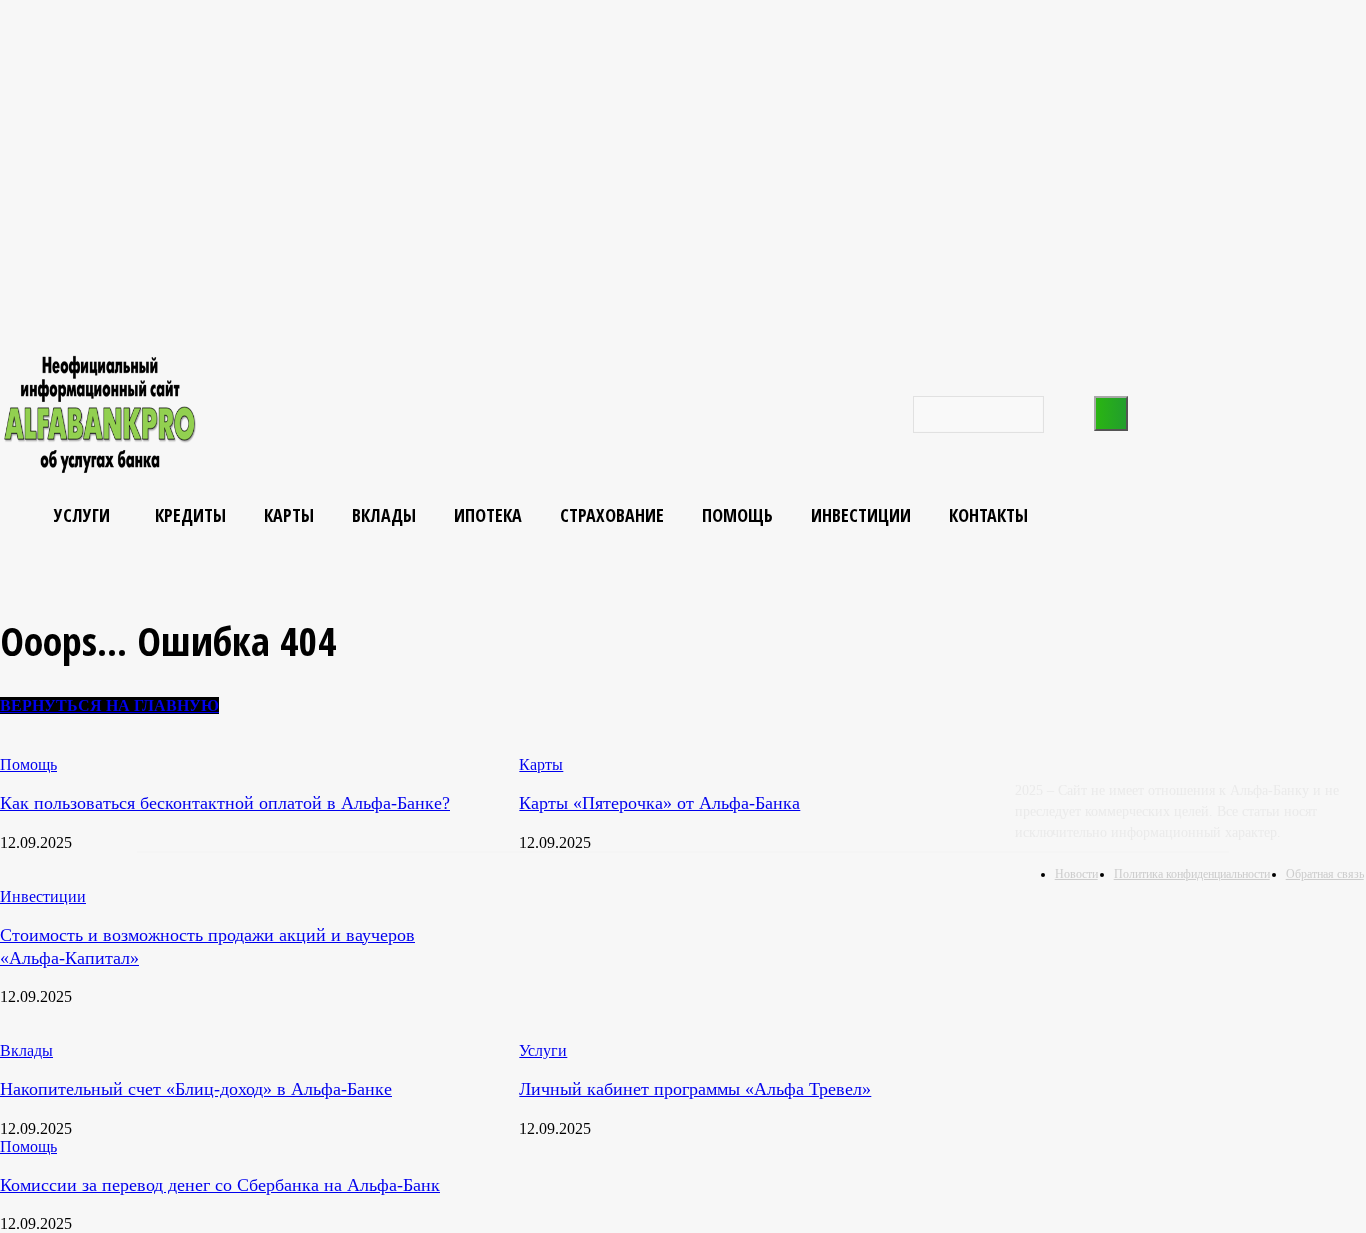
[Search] (1111, 413)
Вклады (26, 1050)
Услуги (543, 1050)
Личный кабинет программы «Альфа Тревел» (695, 1089)
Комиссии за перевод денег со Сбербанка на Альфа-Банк (220, 1185)
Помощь (28, 1146)
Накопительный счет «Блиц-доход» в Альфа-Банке (196, 1089)
